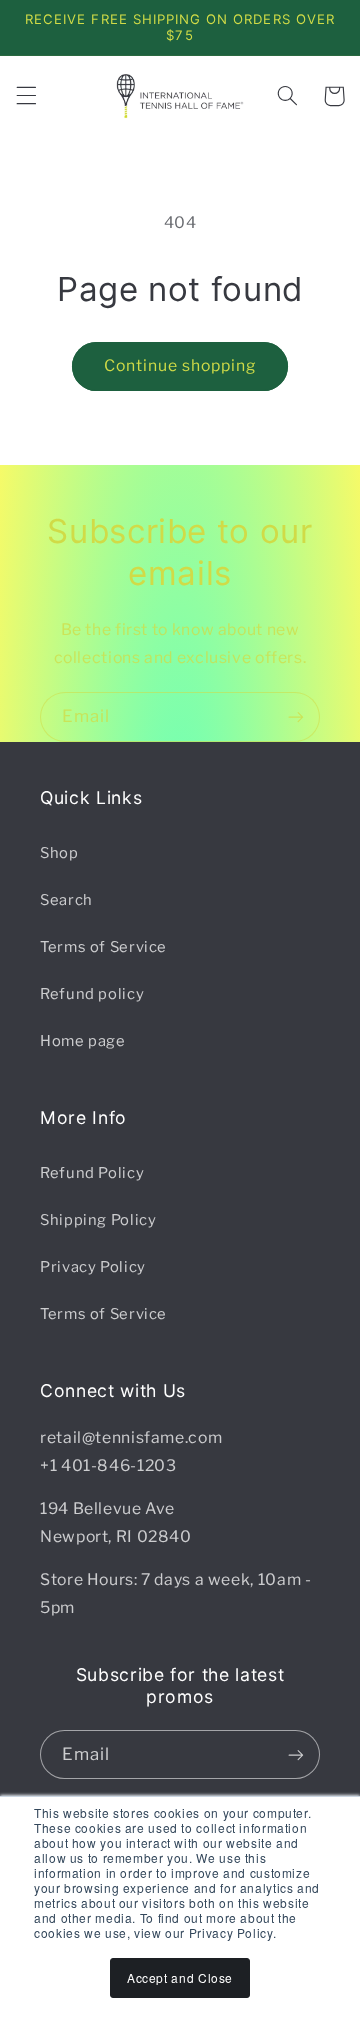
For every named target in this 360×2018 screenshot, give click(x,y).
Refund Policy (92, 1173)
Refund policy (92, 994)
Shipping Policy (98, 1220)
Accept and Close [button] (180, 1977)
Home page (83, 1041)
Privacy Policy (93, 1267)
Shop (59, 853)
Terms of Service (103, 947)
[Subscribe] (296, 716)
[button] (26, 96)
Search (66, 900)
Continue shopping (180, 365)
